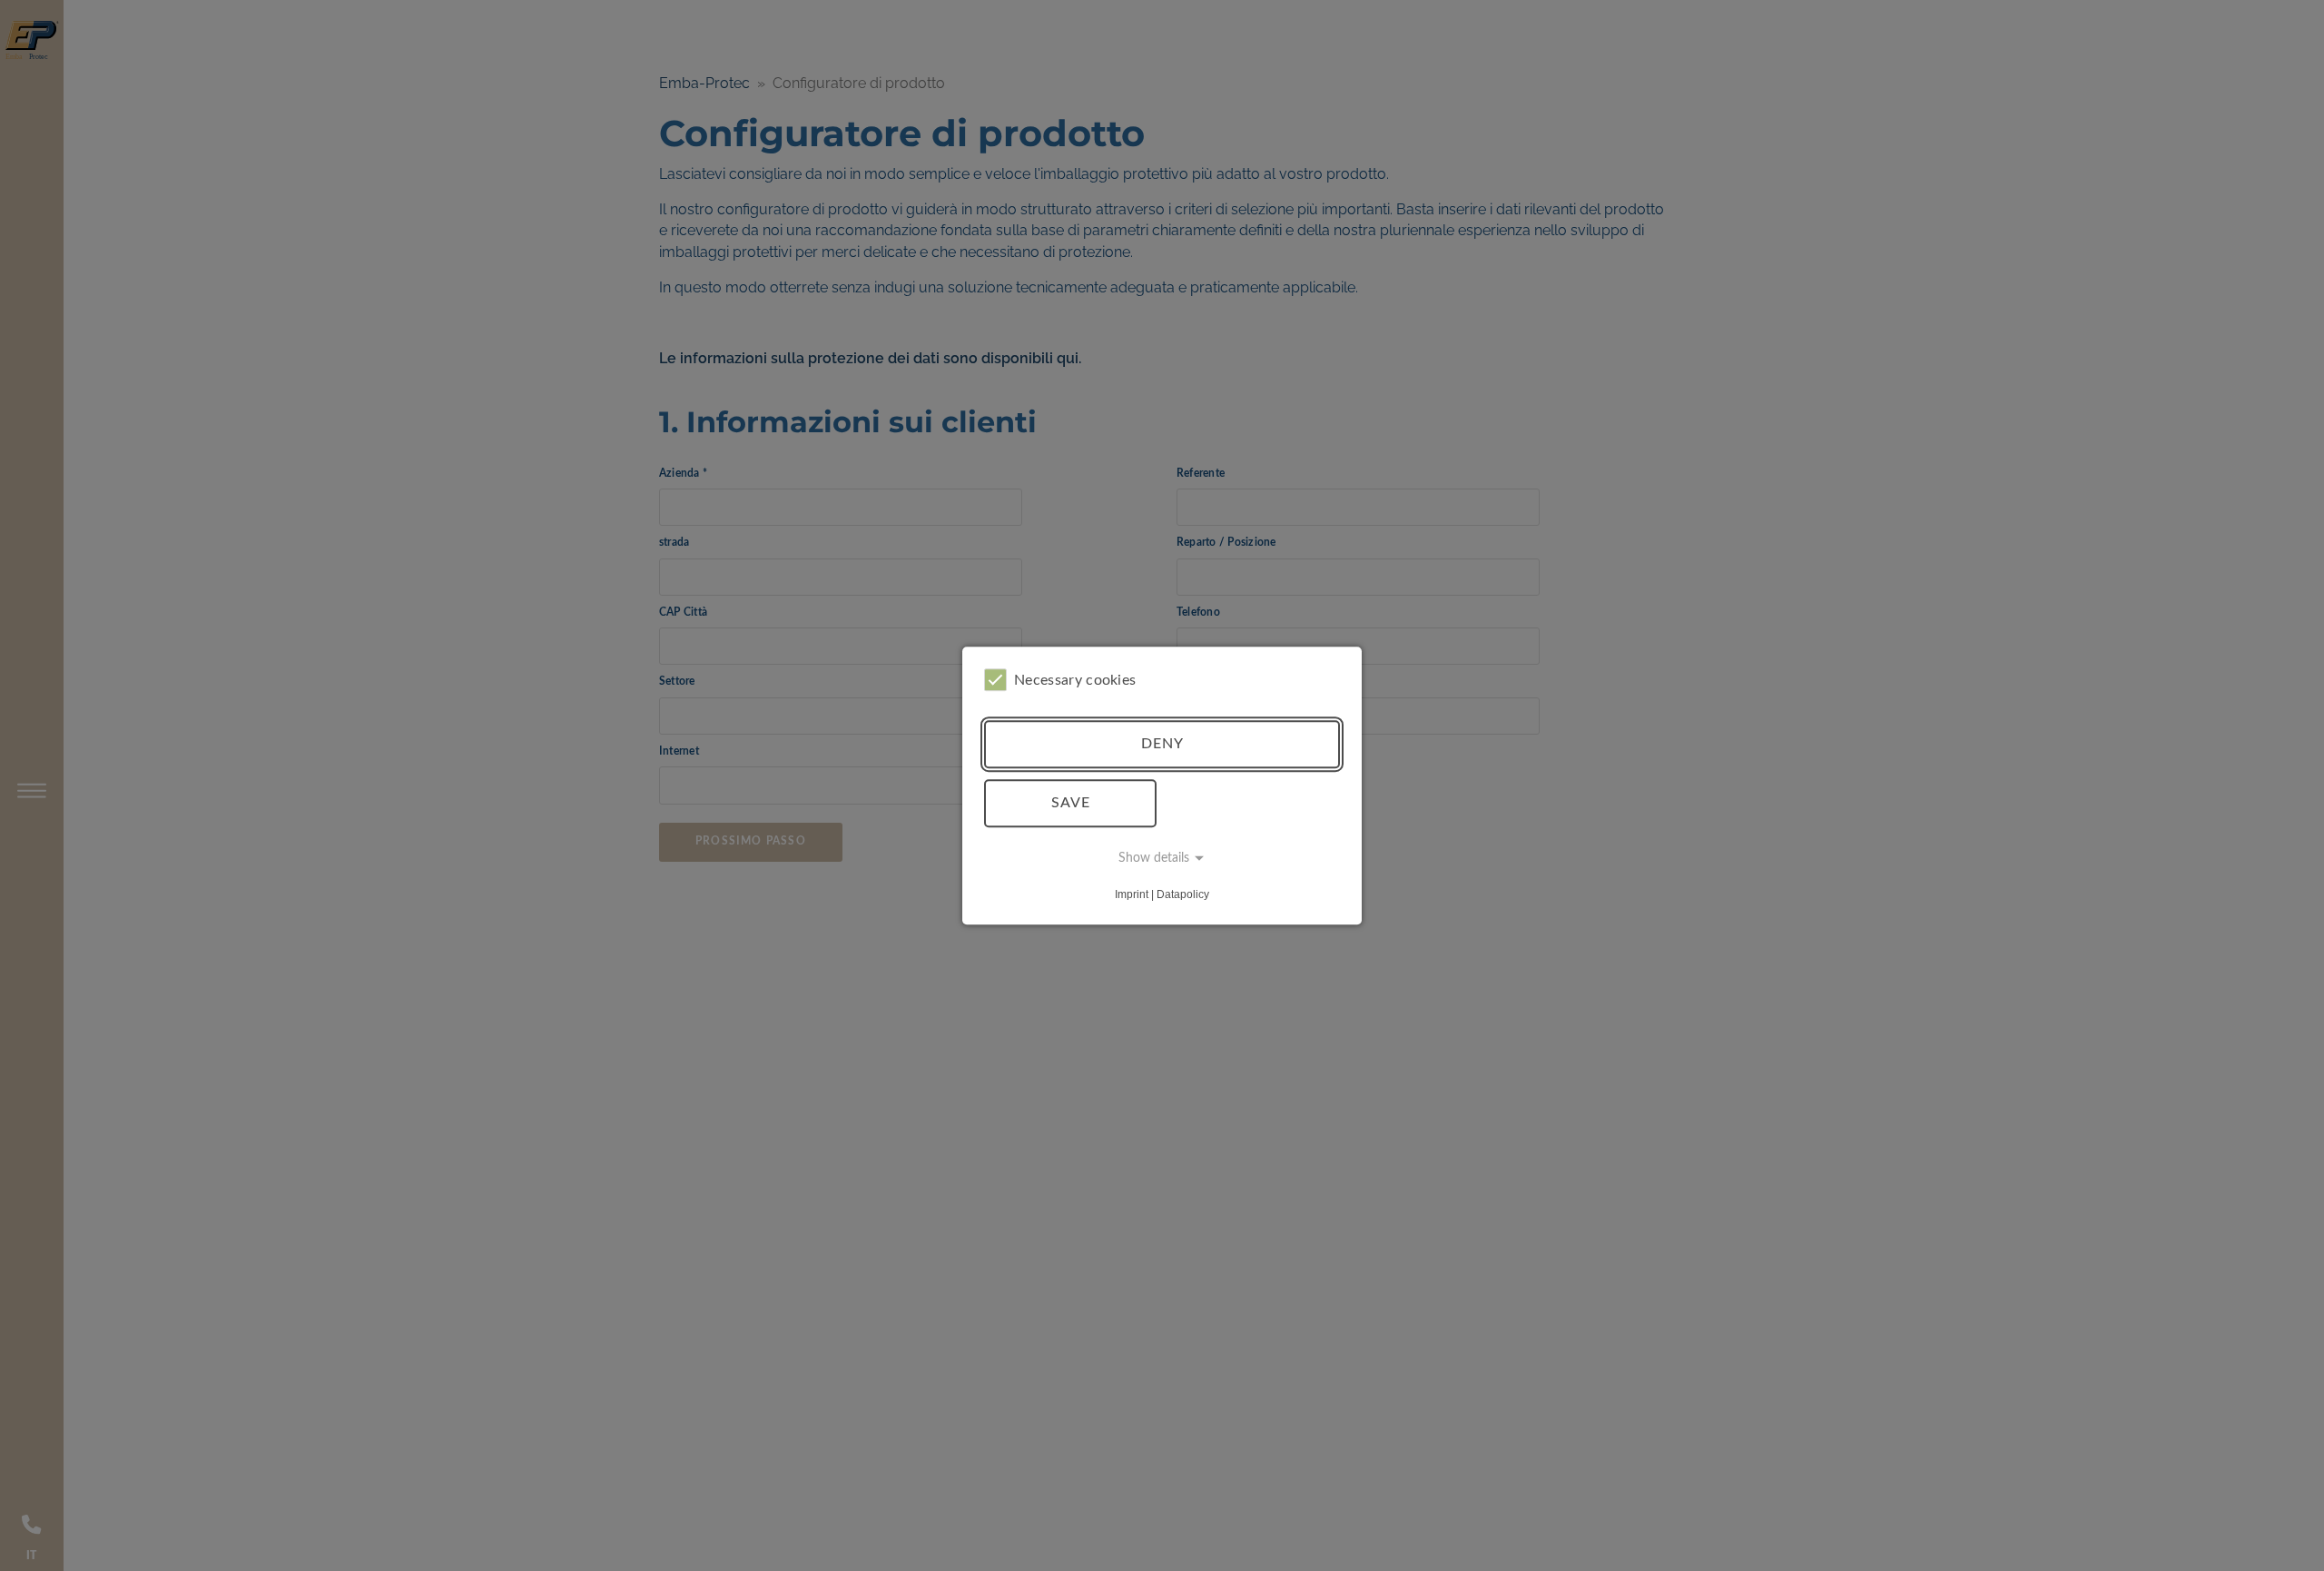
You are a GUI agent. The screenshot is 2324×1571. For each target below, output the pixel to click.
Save (1071, 803)
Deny (1162, 744)
